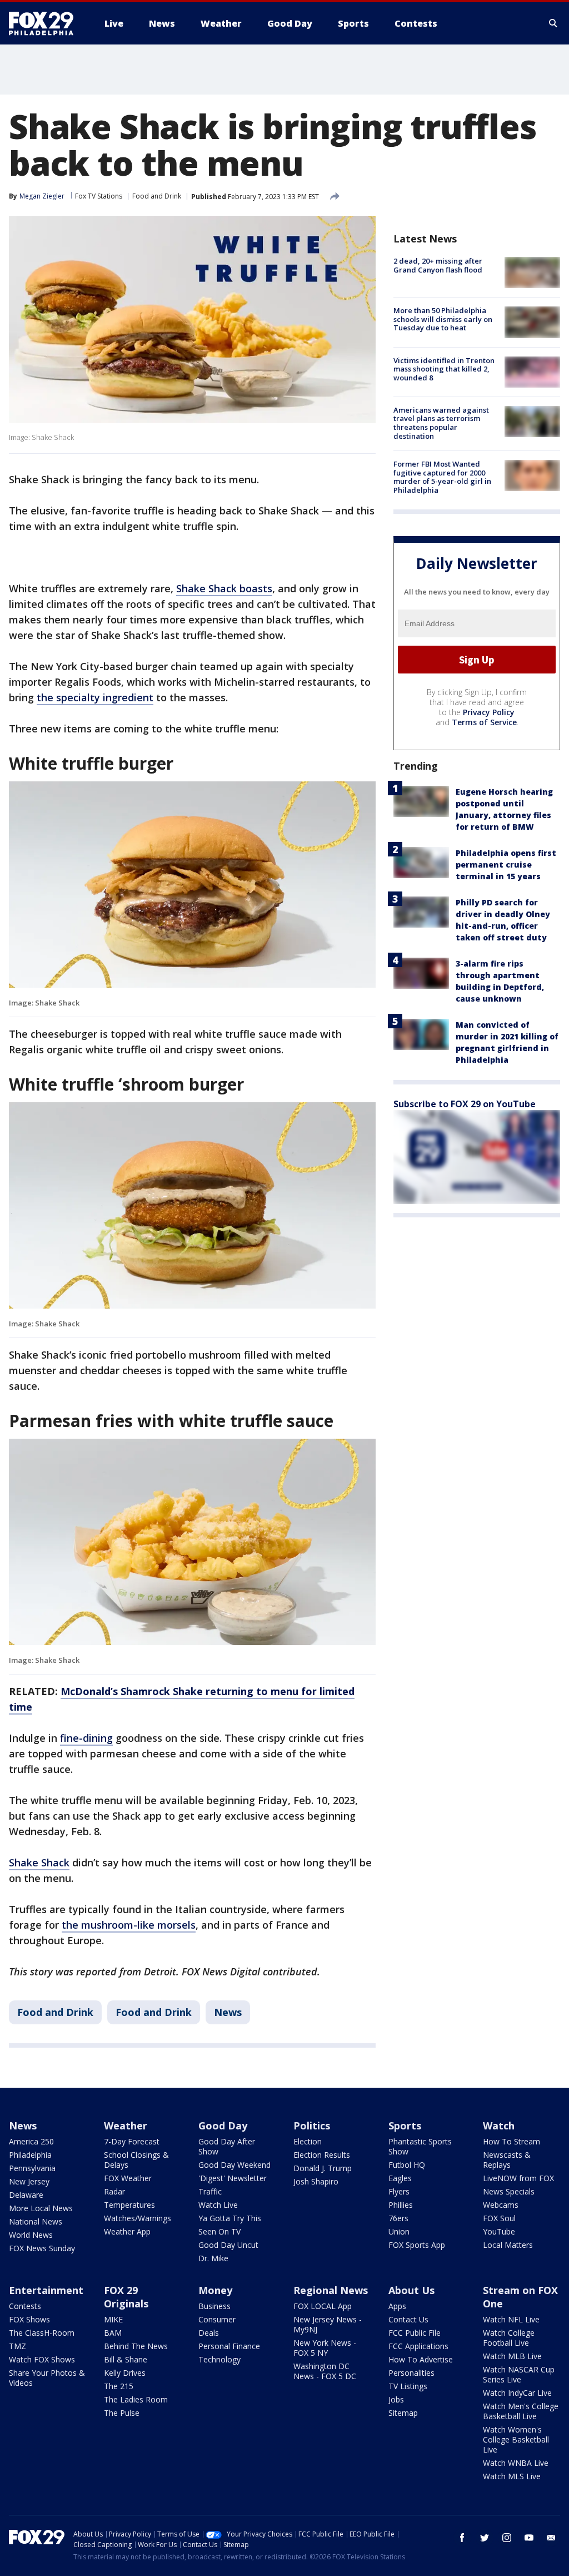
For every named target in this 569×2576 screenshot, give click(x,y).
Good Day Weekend (234, 2165)
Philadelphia (30, 2155)
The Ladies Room (136, 2399)
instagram (507, 2538)
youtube (529, 2538)
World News (31, 2235)
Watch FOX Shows (42, 2359)
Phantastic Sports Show (420, 2146)
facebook (462, 2538)
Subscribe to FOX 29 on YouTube (465, 1104)
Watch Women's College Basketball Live (516, 2439)
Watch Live (218, 2205)
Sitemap (403, 2413)
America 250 (31, 2141)
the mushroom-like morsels (129, 1925)
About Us (411, 2290)
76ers (398, 2218)
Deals (209, 2333)
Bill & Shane (126, 2359)
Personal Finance (229, 2346)
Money (215, 2290)
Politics (312, 2126)
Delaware (26, 2195)
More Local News (41, 2208)
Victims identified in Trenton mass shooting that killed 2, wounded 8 (444, 369)
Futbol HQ (407, 2165)
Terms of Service (484, 722)
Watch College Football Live (509, 2338)
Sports (405, 2126)
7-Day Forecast (132, 2141)
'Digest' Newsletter (233, 2178)
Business (214, 2306)
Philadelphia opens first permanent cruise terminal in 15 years (506, 865)
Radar (114, 2191)
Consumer (217, 2319)
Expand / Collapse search (553, 23)
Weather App (127, 2231)
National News (36, 2221)
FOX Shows (29, 2319)
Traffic (210, 2191)
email (551, 2538)
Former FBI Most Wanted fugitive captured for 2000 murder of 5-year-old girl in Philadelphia (442, 477)
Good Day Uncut (228, 2245)
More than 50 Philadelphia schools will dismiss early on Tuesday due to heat (443, 319)
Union (399, 2231)
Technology (219, 2359)
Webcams (501, 2205)
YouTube (499, 2231)
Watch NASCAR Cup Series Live (519, 2374)
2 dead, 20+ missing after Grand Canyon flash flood (438, 265)
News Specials (509, 2191)
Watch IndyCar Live (517, 2393)
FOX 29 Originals (126, 2297)
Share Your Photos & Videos (47, 2378)
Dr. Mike (213, 2258)
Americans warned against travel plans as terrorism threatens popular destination (441, 423)
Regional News (331, 2290)
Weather (126, 2126)
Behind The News (136, 2346)
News (228, 2012)
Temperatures (129, 2205)
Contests (25, 2306)
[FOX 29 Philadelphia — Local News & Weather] (46, 23)
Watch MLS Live (512, 2476)
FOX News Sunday (42, 2248)
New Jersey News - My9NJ (328, 2324)
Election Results (322, 2155)
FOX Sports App (417, 2245)
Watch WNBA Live (516, 2463)
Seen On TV (219, 2231)
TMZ (18, 2346)
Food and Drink (157, 196)
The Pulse (122, 2413)
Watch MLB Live (512, 2356)
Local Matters (508, 2245)
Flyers (399, 2191)
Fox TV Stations (99, 196)
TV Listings (408, 2386)
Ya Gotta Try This (230, 2218)
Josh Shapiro (316, 2181)
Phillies (401, 2205)
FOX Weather (128, 2178)
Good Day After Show (227, 2146)
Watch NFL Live (511, 2319)
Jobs (396, 2399)
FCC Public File (415, 2333)
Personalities (411, 2373)
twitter (485, 2538)
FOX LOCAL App (323, 2306)
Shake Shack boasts (224, 588)
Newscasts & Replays (507, 2160)
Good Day (223, 2126)
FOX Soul (499, 2218)
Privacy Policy (489, 712)
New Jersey (29, 2181)
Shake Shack (39, 1862)
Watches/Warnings (138, 2218)
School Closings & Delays (136, 2160)
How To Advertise (421, 2359)
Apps (397, 2306)
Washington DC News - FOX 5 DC (325, 2371)
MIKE (113, 2319)
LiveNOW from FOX (518, 2178)
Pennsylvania (32, 2168)
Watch (499, 2126)
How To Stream (511, 2141)
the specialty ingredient (95, 697)
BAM (113, 2333)
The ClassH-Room (42, 2333)
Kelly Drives (125, 2373)
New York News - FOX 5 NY (325, 2348)
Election (308, 2141)
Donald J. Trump (323, 2168)
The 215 (119, 2386)
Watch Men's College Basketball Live (521, 2411)
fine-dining (86, 1738)
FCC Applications (418, 2346)
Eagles (400, 2178)
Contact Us (408, 2319)
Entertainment (46, 2290)
